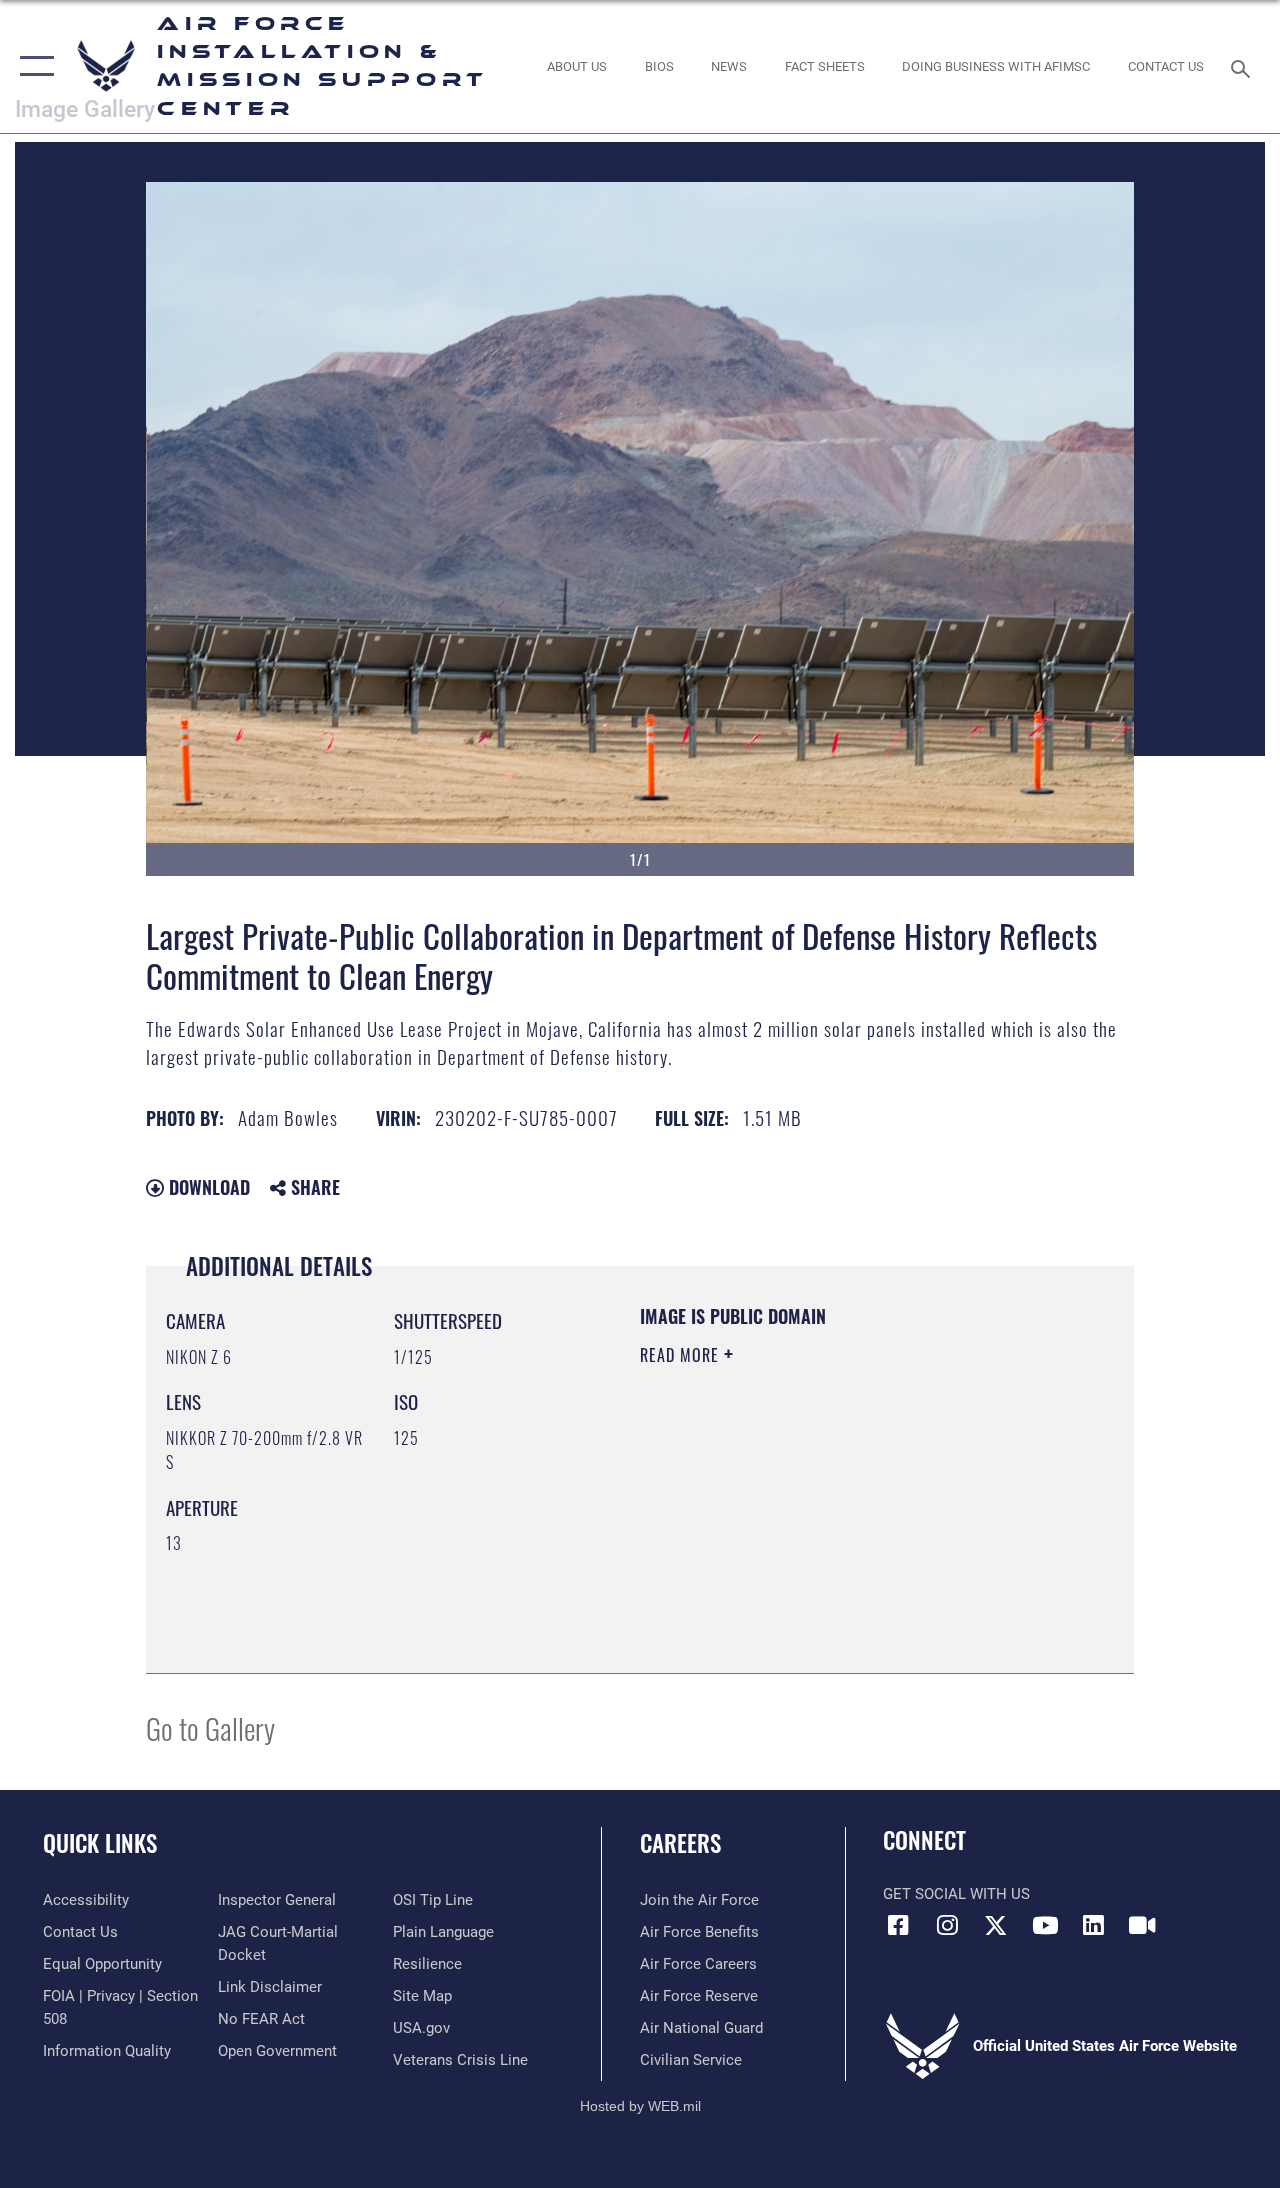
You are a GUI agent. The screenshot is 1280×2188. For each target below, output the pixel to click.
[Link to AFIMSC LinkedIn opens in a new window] (1094, 1925)
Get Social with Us (956, 1894)
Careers (680, 1843)
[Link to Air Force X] (996, 1925)
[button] (32, 66)
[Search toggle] (1244, 66)
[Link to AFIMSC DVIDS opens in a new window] (1142, 1925)
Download (207, 1187)
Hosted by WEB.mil (640, 2106)
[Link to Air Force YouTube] (1045, 1925)
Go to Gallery (210, 1727)
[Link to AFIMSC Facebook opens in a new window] (898, 1925)
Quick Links (100, 1843)
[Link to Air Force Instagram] (947, 1925)
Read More (682, 1355)
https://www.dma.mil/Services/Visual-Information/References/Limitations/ (819, 1524)
